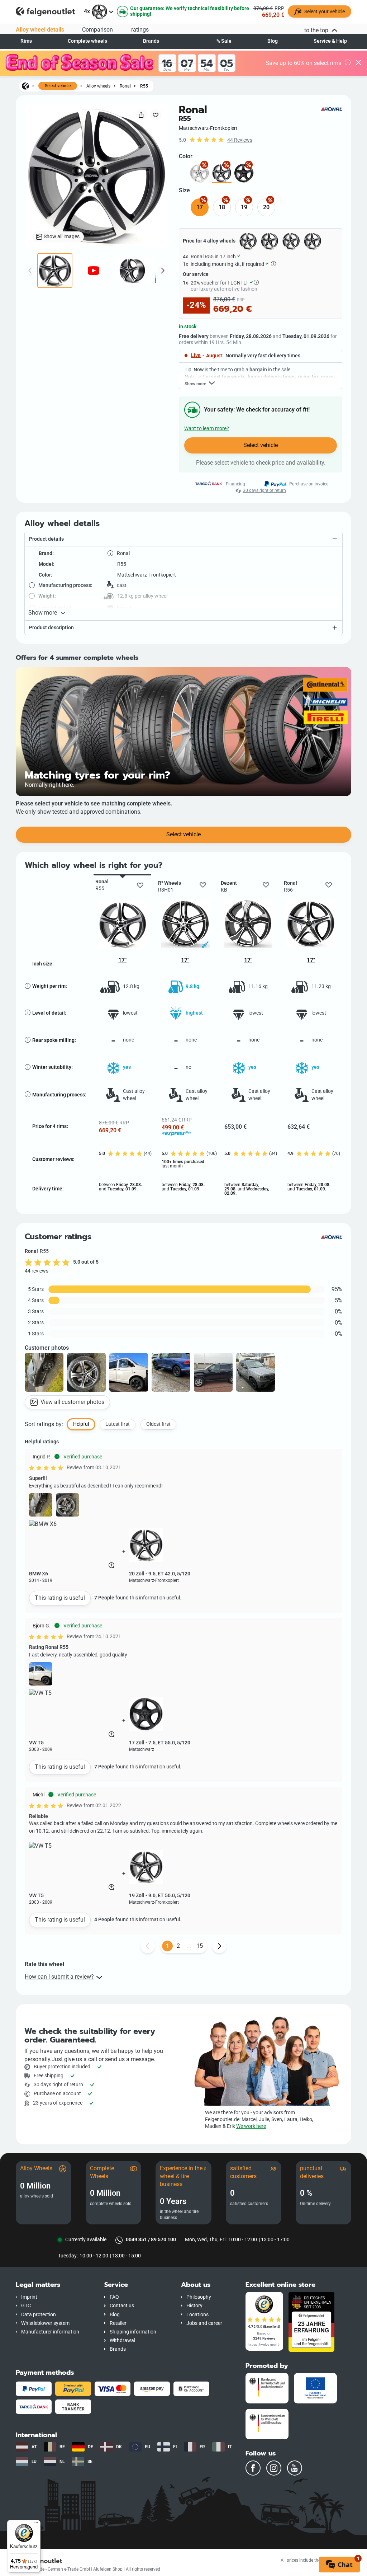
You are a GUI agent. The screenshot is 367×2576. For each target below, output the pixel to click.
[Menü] (36, 2524)
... (189, 1946)
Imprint (29, 2297)
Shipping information (133, 2332)
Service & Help (330, 41)
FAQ (114, 2297)
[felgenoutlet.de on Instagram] (274, 2468)
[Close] (358, 63)
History (194, 2306)
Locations (197, 2315)
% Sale (224, 41)
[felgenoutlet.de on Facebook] (253, 2468)
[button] (183, 539)
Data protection (39, 2315)
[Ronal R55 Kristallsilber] (199, 173)
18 (222, 207)
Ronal (125, 86)
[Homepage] (25, 86)
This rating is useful (60, 1598)
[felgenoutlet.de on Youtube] (295, 2468)
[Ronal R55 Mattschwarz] (244, 173)
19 (244, 207)
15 (200, 1946)
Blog (273, 41)
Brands (151, 41)
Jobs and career (204, 2323)
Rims (26, 41)
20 (266, 207)
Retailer (118, 2323)
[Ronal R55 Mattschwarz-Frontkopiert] (222, 173)
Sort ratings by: (44, 1424)
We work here (251, 2126)
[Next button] (219, 1946)
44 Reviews (240, 140)
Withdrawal (122, 2340)
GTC (26, 2306)
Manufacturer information (50, 2332)
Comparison (97, 30)
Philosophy (199, 2297)
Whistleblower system (45, 2323)
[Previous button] (148, 1946)
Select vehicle (58, 86)
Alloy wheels (98, 86)
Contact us (122, 2306)
